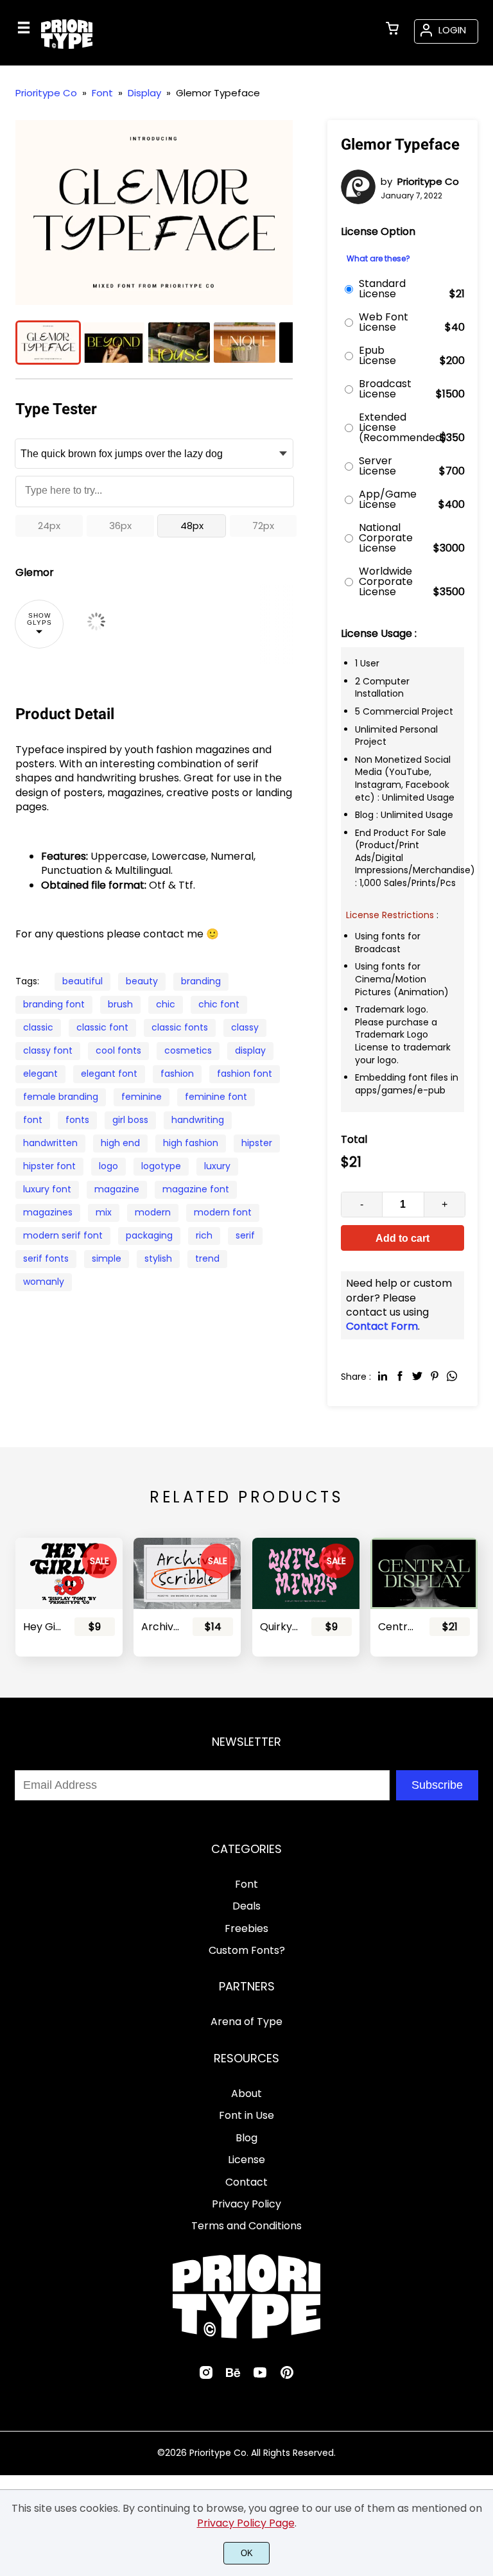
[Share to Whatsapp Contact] (452, 1376)
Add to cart (402, 1238)
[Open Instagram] (206, 2377)
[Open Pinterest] (287, 2377)
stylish (158, 1258)
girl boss (130, 1120)
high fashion (191, 1143)
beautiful (82, 981)
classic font (102, 1027)
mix (104, 1212)
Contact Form (382, 1326)
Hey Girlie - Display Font (43, 1627)
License (246, 2160)
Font (246, 1884)
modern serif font (63, 1235)
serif (245, 1235)
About (246, 2093)
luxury (217, 1166)
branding (201, 981)
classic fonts (180, 1027)
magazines (48, 1212)
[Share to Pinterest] (435, 1376)
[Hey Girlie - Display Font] (69, 1573)
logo (108, 1166)
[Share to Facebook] (400, 1376)
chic (166, 1004)
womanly (44, 1282)
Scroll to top (481, 1779)
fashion (177, 1074)
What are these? (378, 259)
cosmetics (188, 1050)
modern (153, 1212)
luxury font (47, 1189)
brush (120, 1004)
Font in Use (246, 2115)
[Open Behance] (233, 2377)
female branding (61, 1097)
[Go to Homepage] (67, 47)
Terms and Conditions (246, 2226)
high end (120, 1143)
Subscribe (437, 1785)
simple (107, 1258)
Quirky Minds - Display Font (280, 1627)
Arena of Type (246, 2022)
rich (204, 1235)
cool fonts (118, 1050)
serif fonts (46, 1258)
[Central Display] (424, 1573)
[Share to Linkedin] (383, 1376)
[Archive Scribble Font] (187, 1573)
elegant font (109, 1074)
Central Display (398, 1627)
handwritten (50, 1143)
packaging (149, 1235)
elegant (40, 1074)
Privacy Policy (246, 2204)
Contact (246, 2182)
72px (263, 526)
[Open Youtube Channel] (260, 2377)
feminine (142, 1097)
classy (245, 1027)
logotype (161, 1166)
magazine (117, 1189)
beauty (142, 981)
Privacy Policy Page (246, 2523)
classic (38, 1027)
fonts (77, 1120)
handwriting (198, 1120)
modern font (223, 1212)
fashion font (245, 1074)
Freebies (246, 1928)
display (250, 1050)
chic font (219, 1004)
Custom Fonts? (247, 1950)
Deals (246, 1906)
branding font (54, 1004)
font (33, 1120)
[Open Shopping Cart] (392, 30)
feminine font (216, 1097)
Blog (246, 2138)
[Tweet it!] (417, 1376)
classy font (48, 1050)
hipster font (49, 1166)
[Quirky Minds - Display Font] (306, 1573)
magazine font (196, 1189)
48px (192, 526)
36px (120, 526)
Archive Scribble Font (161, 1627)
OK (247, 2553)
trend (207, 1258)
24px (49, 526)
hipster (257, 1143)
